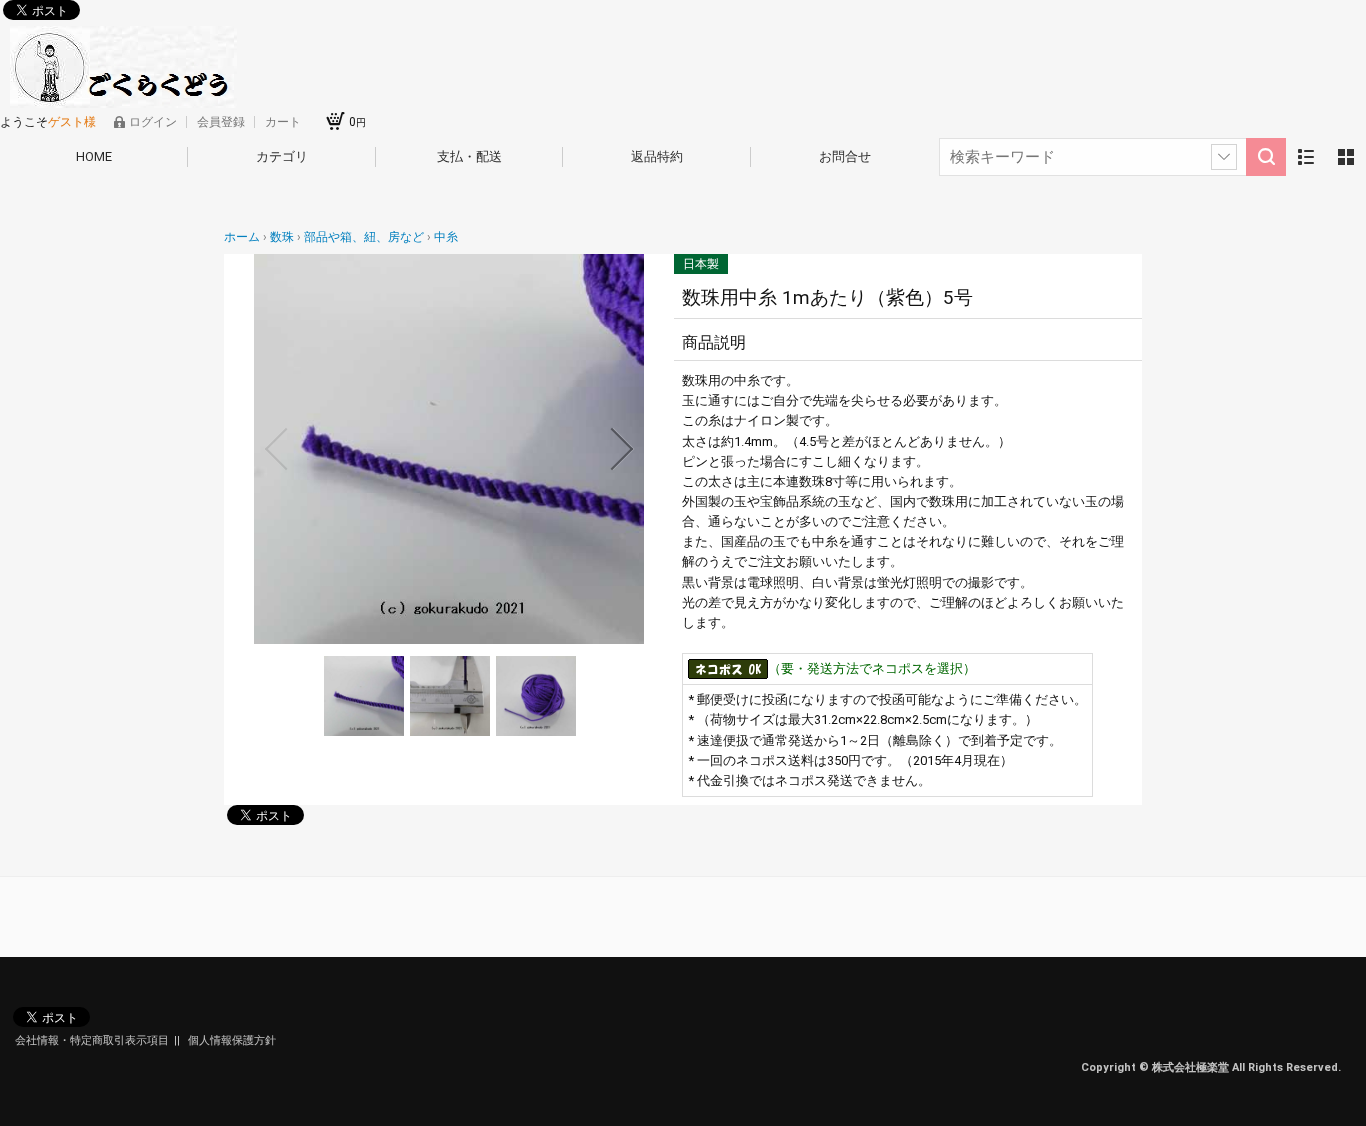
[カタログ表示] (1346, 157)
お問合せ (845, 156)
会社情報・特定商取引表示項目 (92, 1040)
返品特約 (657, 156)
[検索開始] (1266, 157)
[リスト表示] (1306, 157)
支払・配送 (469, 156)
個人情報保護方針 (232, 1040)
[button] (276, 449)
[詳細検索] (1224, 157)
